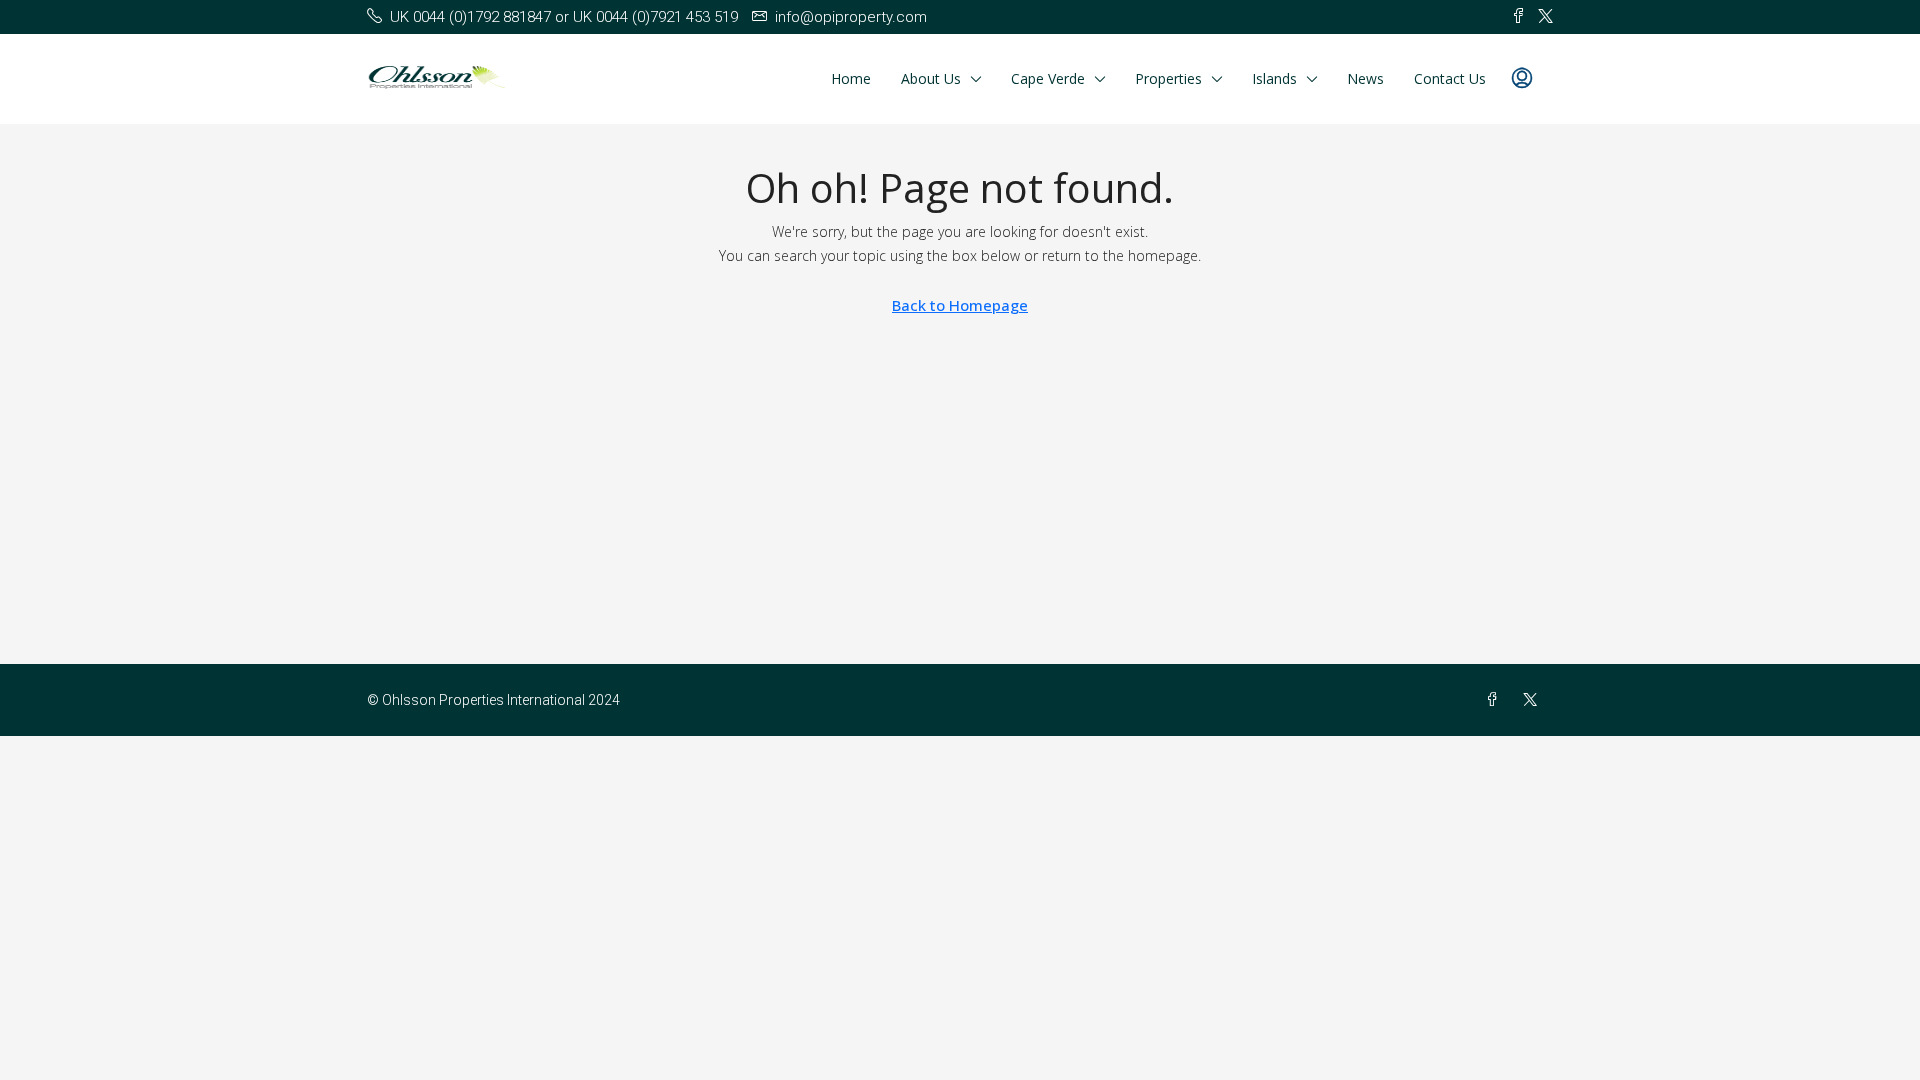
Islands (1274, 78)
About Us (931, 78)
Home (851, 78)
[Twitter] (1534, 700)
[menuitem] (1522, 79)
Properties (1168, 78)
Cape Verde (1048, 78)
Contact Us (1450, 78)
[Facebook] (1496, 700)
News (1365, 78)
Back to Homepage (960, 305)
